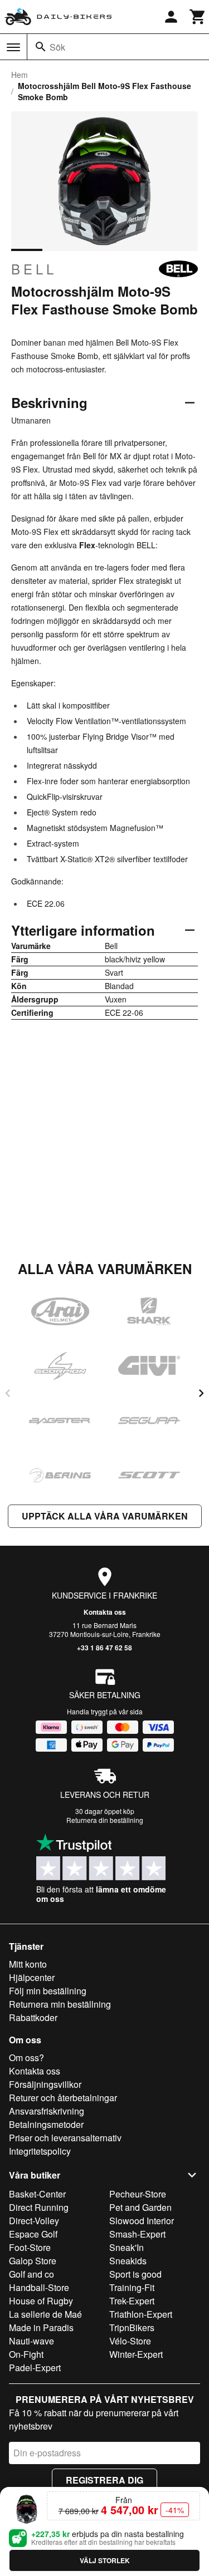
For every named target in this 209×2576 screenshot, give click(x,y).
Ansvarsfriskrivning (47, 2111)
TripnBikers (132, 2327)
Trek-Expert (132, 2301)
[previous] (8, 1393)
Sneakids (128, 2261)
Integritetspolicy (40, 2151)
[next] (201, 1393)
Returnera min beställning (60, 2004)
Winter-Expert (136, 2354)
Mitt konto (28, 1964)
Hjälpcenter (32, 1977)
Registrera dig (104, 2480)
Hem (20, 75)
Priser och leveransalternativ (65, 2138)
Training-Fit (132, 2287)
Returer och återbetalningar (63, 2098)
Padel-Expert (35, 2368)
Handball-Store (39, 2287)
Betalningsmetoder (46, 2124)
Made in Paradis (41, 2327)
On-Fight (26, 2354)
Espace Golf (33, 2234)
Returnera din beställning (105, 1820)
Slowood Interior (142, 2221)
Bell (34, 269)
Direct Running (39, 2207)
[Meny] (13, 47)
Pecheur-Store (138, 2194)
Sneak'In (127, 2247)
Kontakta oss (105, 1612)
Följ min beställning (48, 1991)
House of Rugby (41, 2301)
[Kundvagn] (198, 17)
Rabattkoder (33, 2017)
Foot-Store (30, 2247)
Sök (57, 47)
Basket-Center (37, 2194)
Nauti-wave (31, 2341)
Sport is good (135, 2274)
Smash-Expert (137, 2234)
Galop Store (33, 2261)
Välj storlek (105, 2560)
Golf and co (31, 2274)
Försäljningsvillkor (45, 2084)
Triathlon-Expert (141, 2314)
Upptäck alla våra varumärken (105, 1516)
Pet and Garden (140, 2207)
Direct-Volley (34, 2221)
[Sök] (41, 47)
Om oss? (26, 2058)
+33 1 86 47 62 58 (104, 1648)
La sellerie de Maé (45, 2314)
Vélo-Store (130, 2341)
